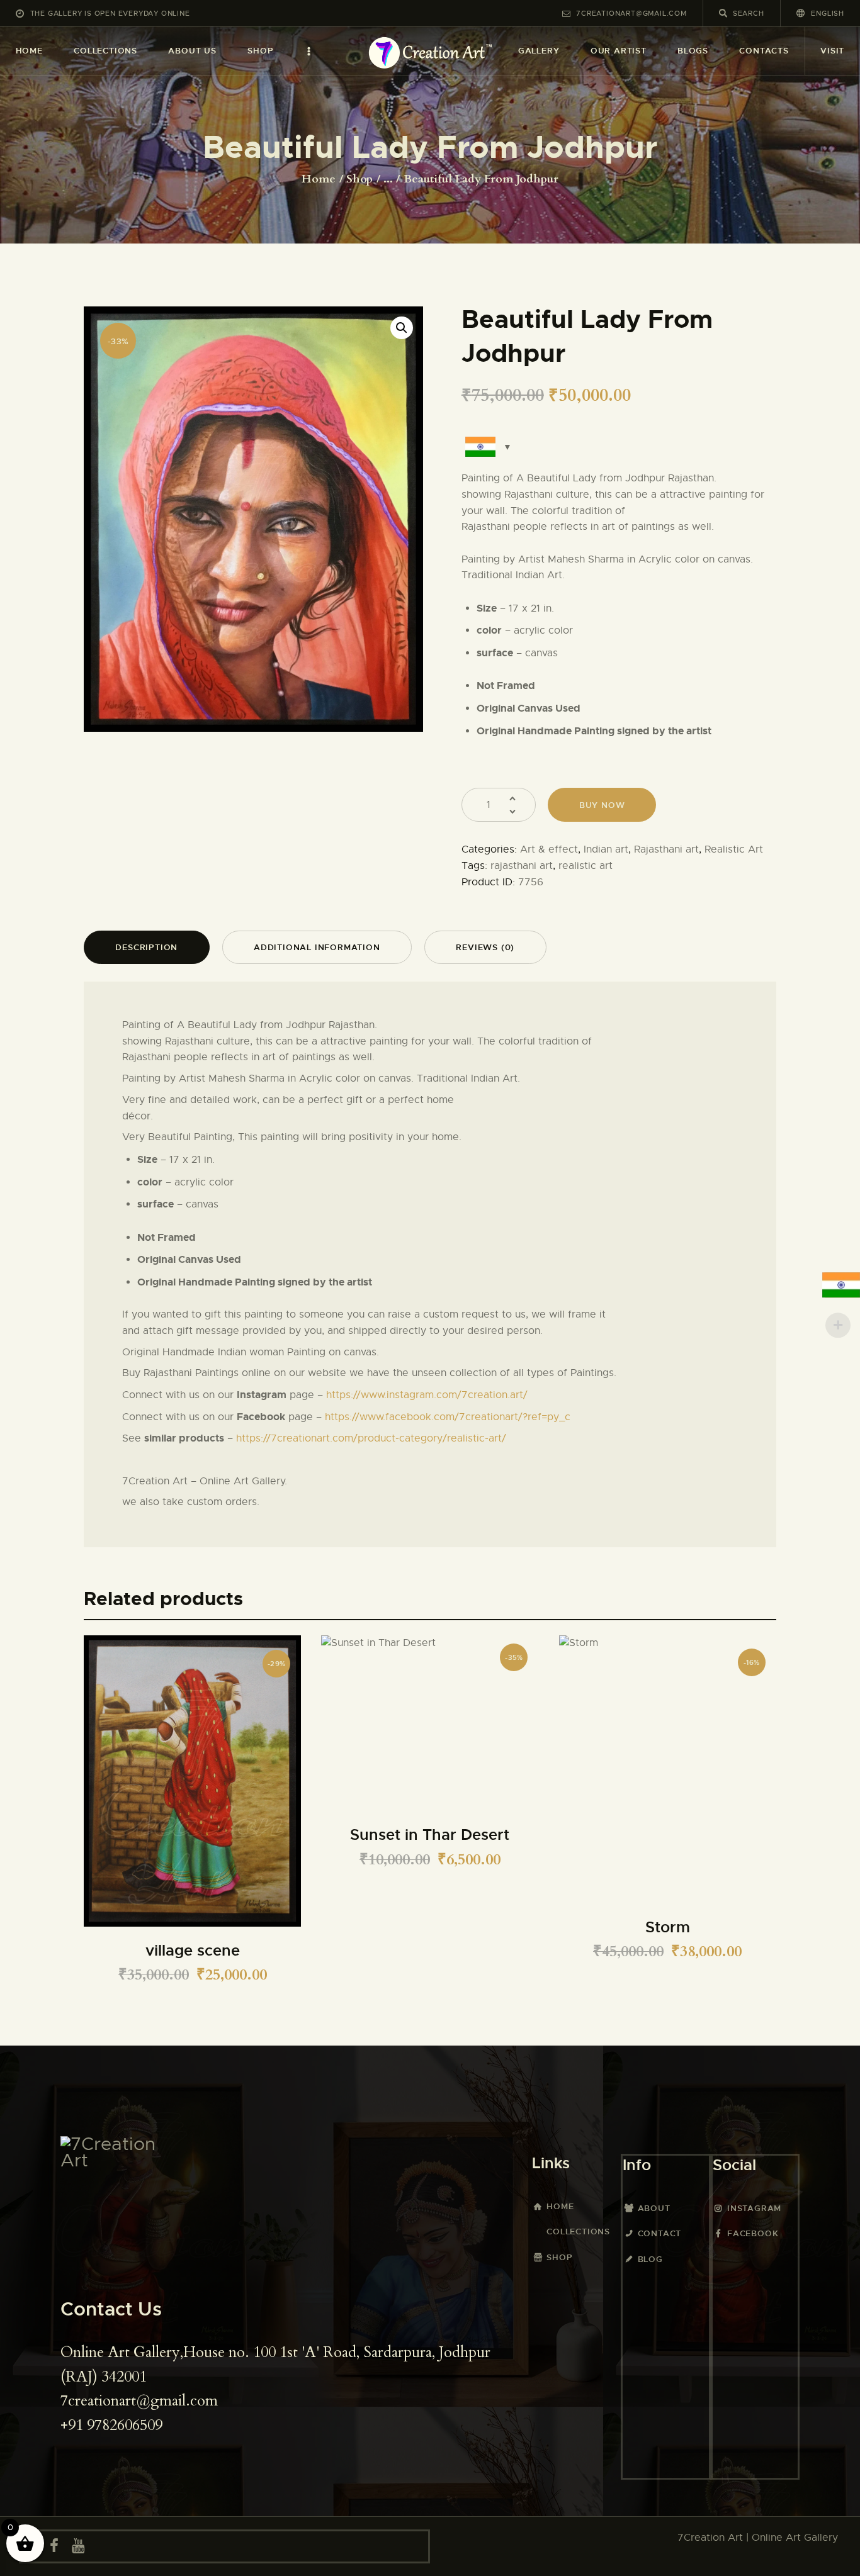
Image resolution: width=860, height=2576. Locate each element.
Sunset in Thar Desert (430, 1835)
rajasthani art (522, 866)
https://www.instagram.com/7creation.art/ (427, 1395)
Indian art (606, 849)
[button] (402, 328)
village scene (193, 1951)
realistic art (586, 866)
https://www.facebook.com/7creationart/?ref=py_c (448, 1417)
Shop (359, 179)
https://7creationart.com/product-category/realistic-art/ (371, 1438)
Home (319, 179)
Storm (668, 1928)
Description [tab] (146, 947)
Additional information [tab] (317, 947)
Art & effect (549, 849)
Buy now (602, 805)
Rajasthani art (666, 849)
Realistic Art (734, 849)
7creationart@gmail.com (139, 2401)
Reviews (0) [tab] (485, 947)
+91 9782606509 (111, 2425)
